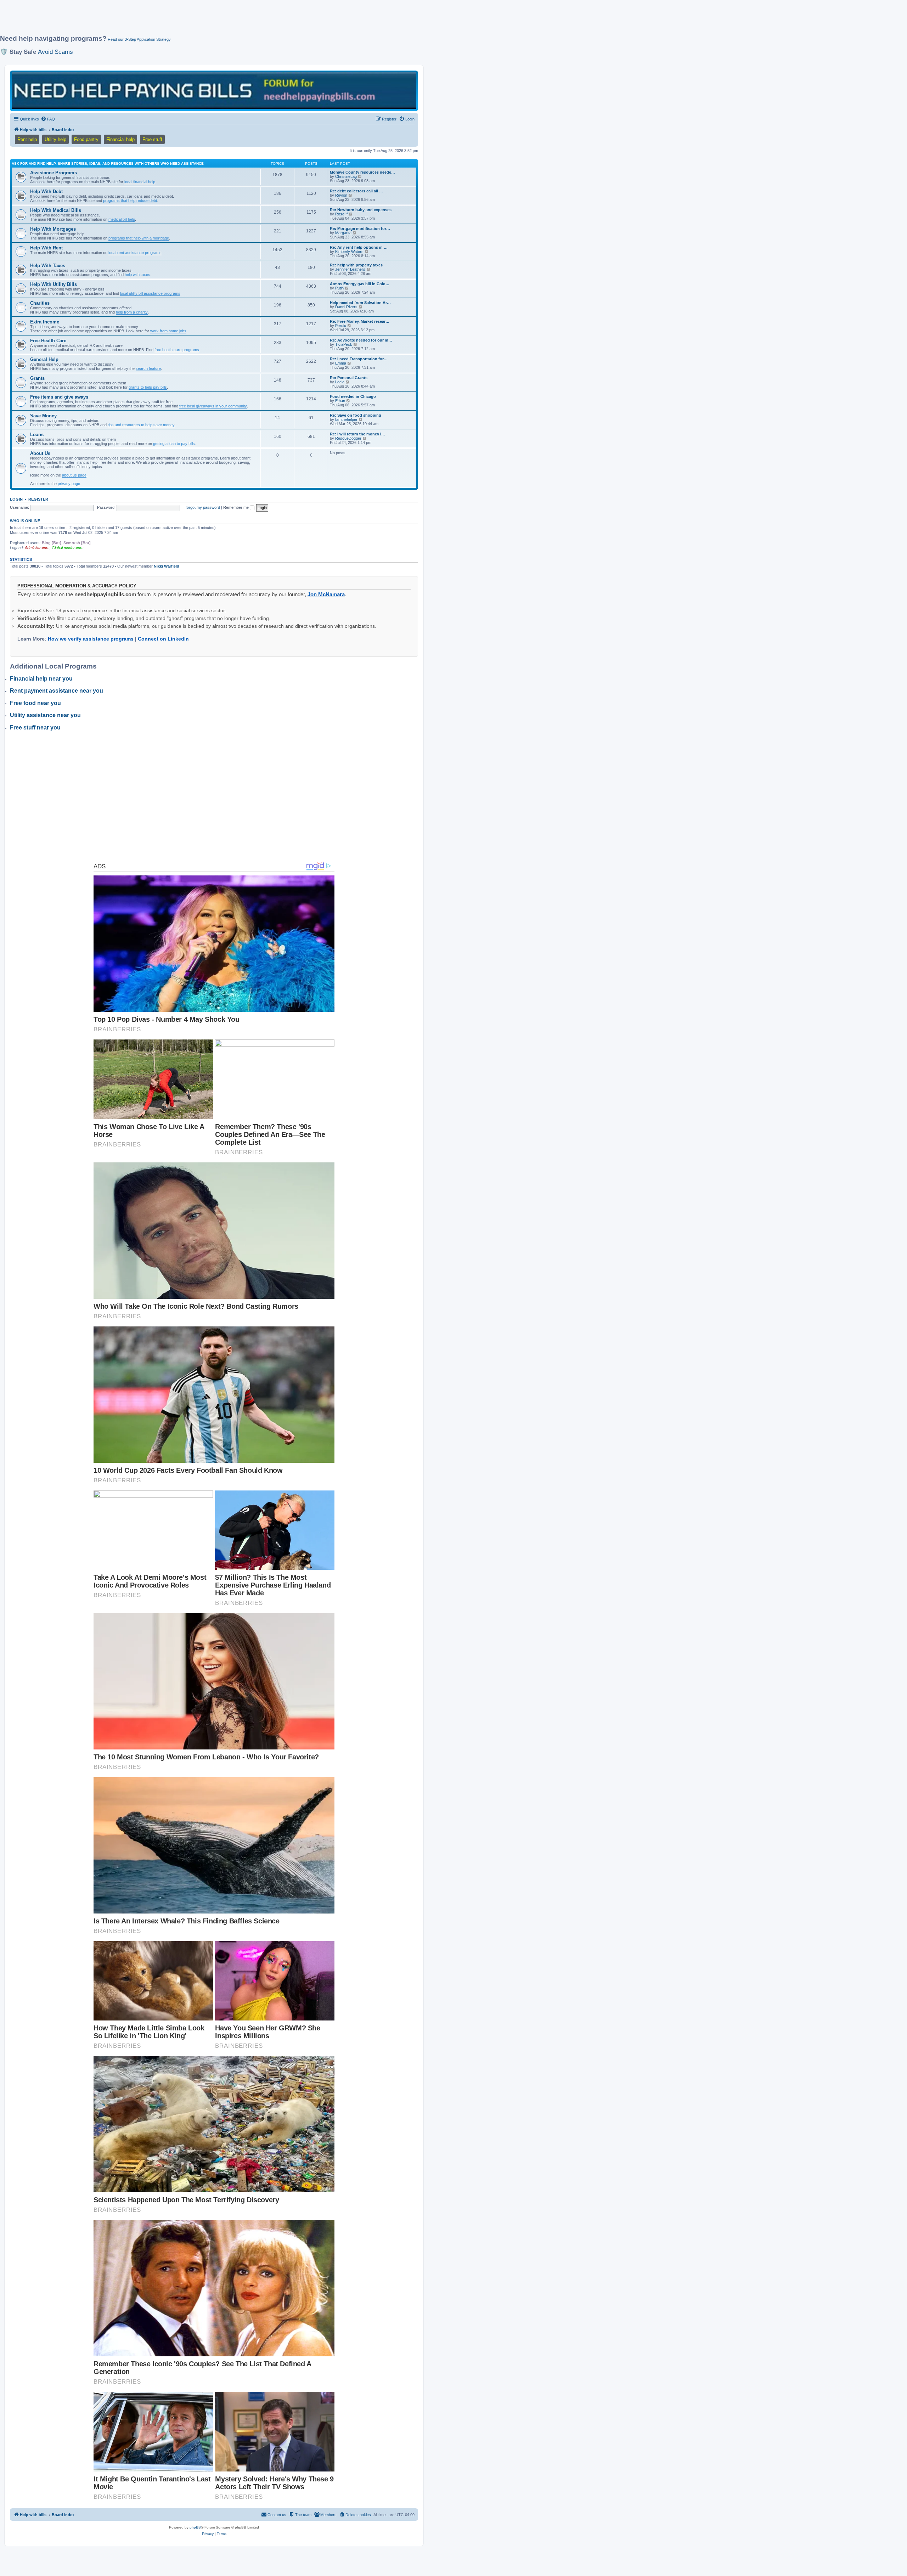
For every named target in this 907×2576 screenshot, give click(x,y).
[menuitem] (48, 119)
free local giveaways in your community (213, 406)
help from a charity (132, 312)
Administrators (37, 548)
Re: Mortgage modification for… (360, 229)
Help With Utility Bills (53, 284)
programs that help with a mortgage (139, 238)
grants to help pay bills (148, 387)
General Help (44, 359)
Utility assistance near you (45, 715)
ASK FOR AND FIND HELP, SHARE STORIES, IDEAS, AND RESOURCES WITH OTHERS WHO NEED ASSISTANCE (108, 164)
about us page (74, 475)
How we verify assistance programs (91, 639)
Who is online (25, 521)
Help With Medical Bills (56, 210)
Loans (37, 435)
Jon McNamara (326, 594)
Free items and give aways (59, 397)
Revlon (341, 195)
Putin (339, 288)
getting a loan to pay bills (174, 444)
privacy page (69, 484)
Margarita (343, 233)
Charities (40, 303)
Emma (341, 363)
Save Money (43, 416)
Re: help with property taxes (356, 265)
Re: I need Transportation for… (359, 359)
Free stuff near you (35, 728)
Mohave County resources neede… (362, 172)
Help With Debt (46, 191)
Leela (340, 382)
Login (16, 499)
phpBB (195, 2527)
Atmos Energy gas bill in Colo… (360, 284)
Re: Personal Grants (349, 378)
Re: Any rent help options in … (359, 247)
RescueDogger (348, 438)
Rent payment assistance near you (57, 691)
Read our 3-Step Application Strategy (139, 39)
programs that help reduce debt (130, 201)
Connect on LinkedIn (163, 639)
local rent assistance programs (135, 253)
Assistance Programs (53, 173)
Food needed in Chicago (353, 396)
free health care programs (177, 350)
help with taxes (137, 275)
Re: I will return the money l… (357, 434)
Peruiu (341, 326)
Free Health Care (48, 341)
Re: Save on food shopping (356, 415)
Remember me (236, 507)
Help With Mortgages (53, 229)
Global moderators (68, 548)
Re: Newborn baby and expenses (361, 210)
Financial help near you (41, 679)
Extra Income (45, 322)
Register (38, 499)
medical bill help (122, 219)
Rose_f (341, 214)
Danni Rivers (346, 307)
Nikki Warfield (167, 566)
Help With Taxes (48, 266)
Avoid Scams (55, 52)
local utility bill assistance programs (150, 293)
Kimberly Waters (349, 252)
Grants (37, 378)
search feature (148, 368)
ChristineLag (346, 176)
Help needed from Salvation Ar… (360, 303)
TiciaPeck (344, 344)
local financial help (140, 182)
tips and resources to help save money (141, 425)
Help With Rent (46, 248)
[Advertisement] (172, 20)
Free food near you (35, 703)
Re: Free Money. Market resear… (360, 321)
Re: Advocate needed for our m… (361, 340)
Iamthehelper (346, 419)
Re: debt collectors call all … (356, 191)
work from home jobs (168, 331)
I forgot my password (202, 507)
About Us (40, 453)
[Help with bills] (214, 91)
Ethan (340, 401)
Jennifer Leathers (350, 269)
